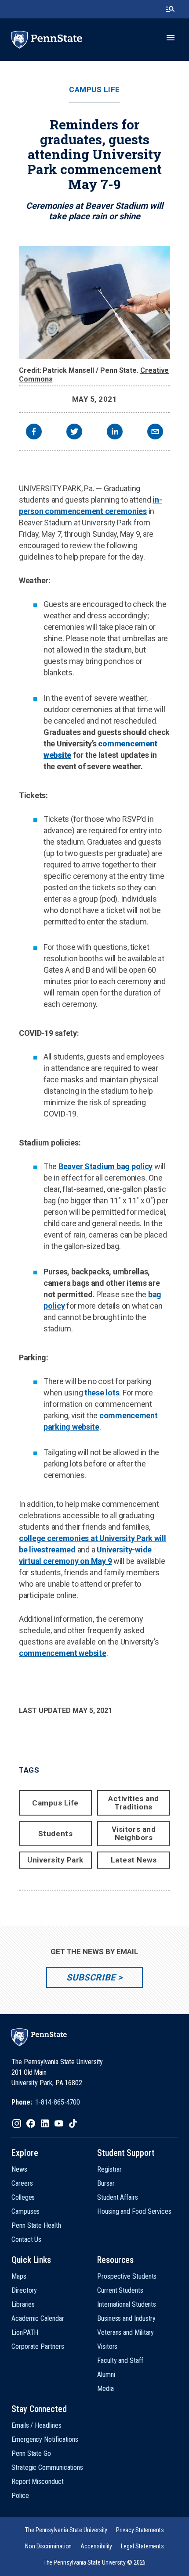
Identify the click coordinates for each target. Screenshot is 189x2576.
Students (55, 1834)
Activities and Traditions (133, 1803)
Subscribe (91, 1977)
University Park (55, 1860)
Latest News (134, 1860)
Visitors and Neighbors (134, 1833)
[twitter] (74, 433)
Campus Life (94, 90)
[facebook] (34, 433)
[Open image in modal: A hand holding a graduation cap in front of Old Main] (94, 303)
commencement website (63, 1653)
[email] (155, 433)
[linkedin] (115, 433)
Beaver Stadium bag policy (105, 1166)
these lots (102, 1393)
